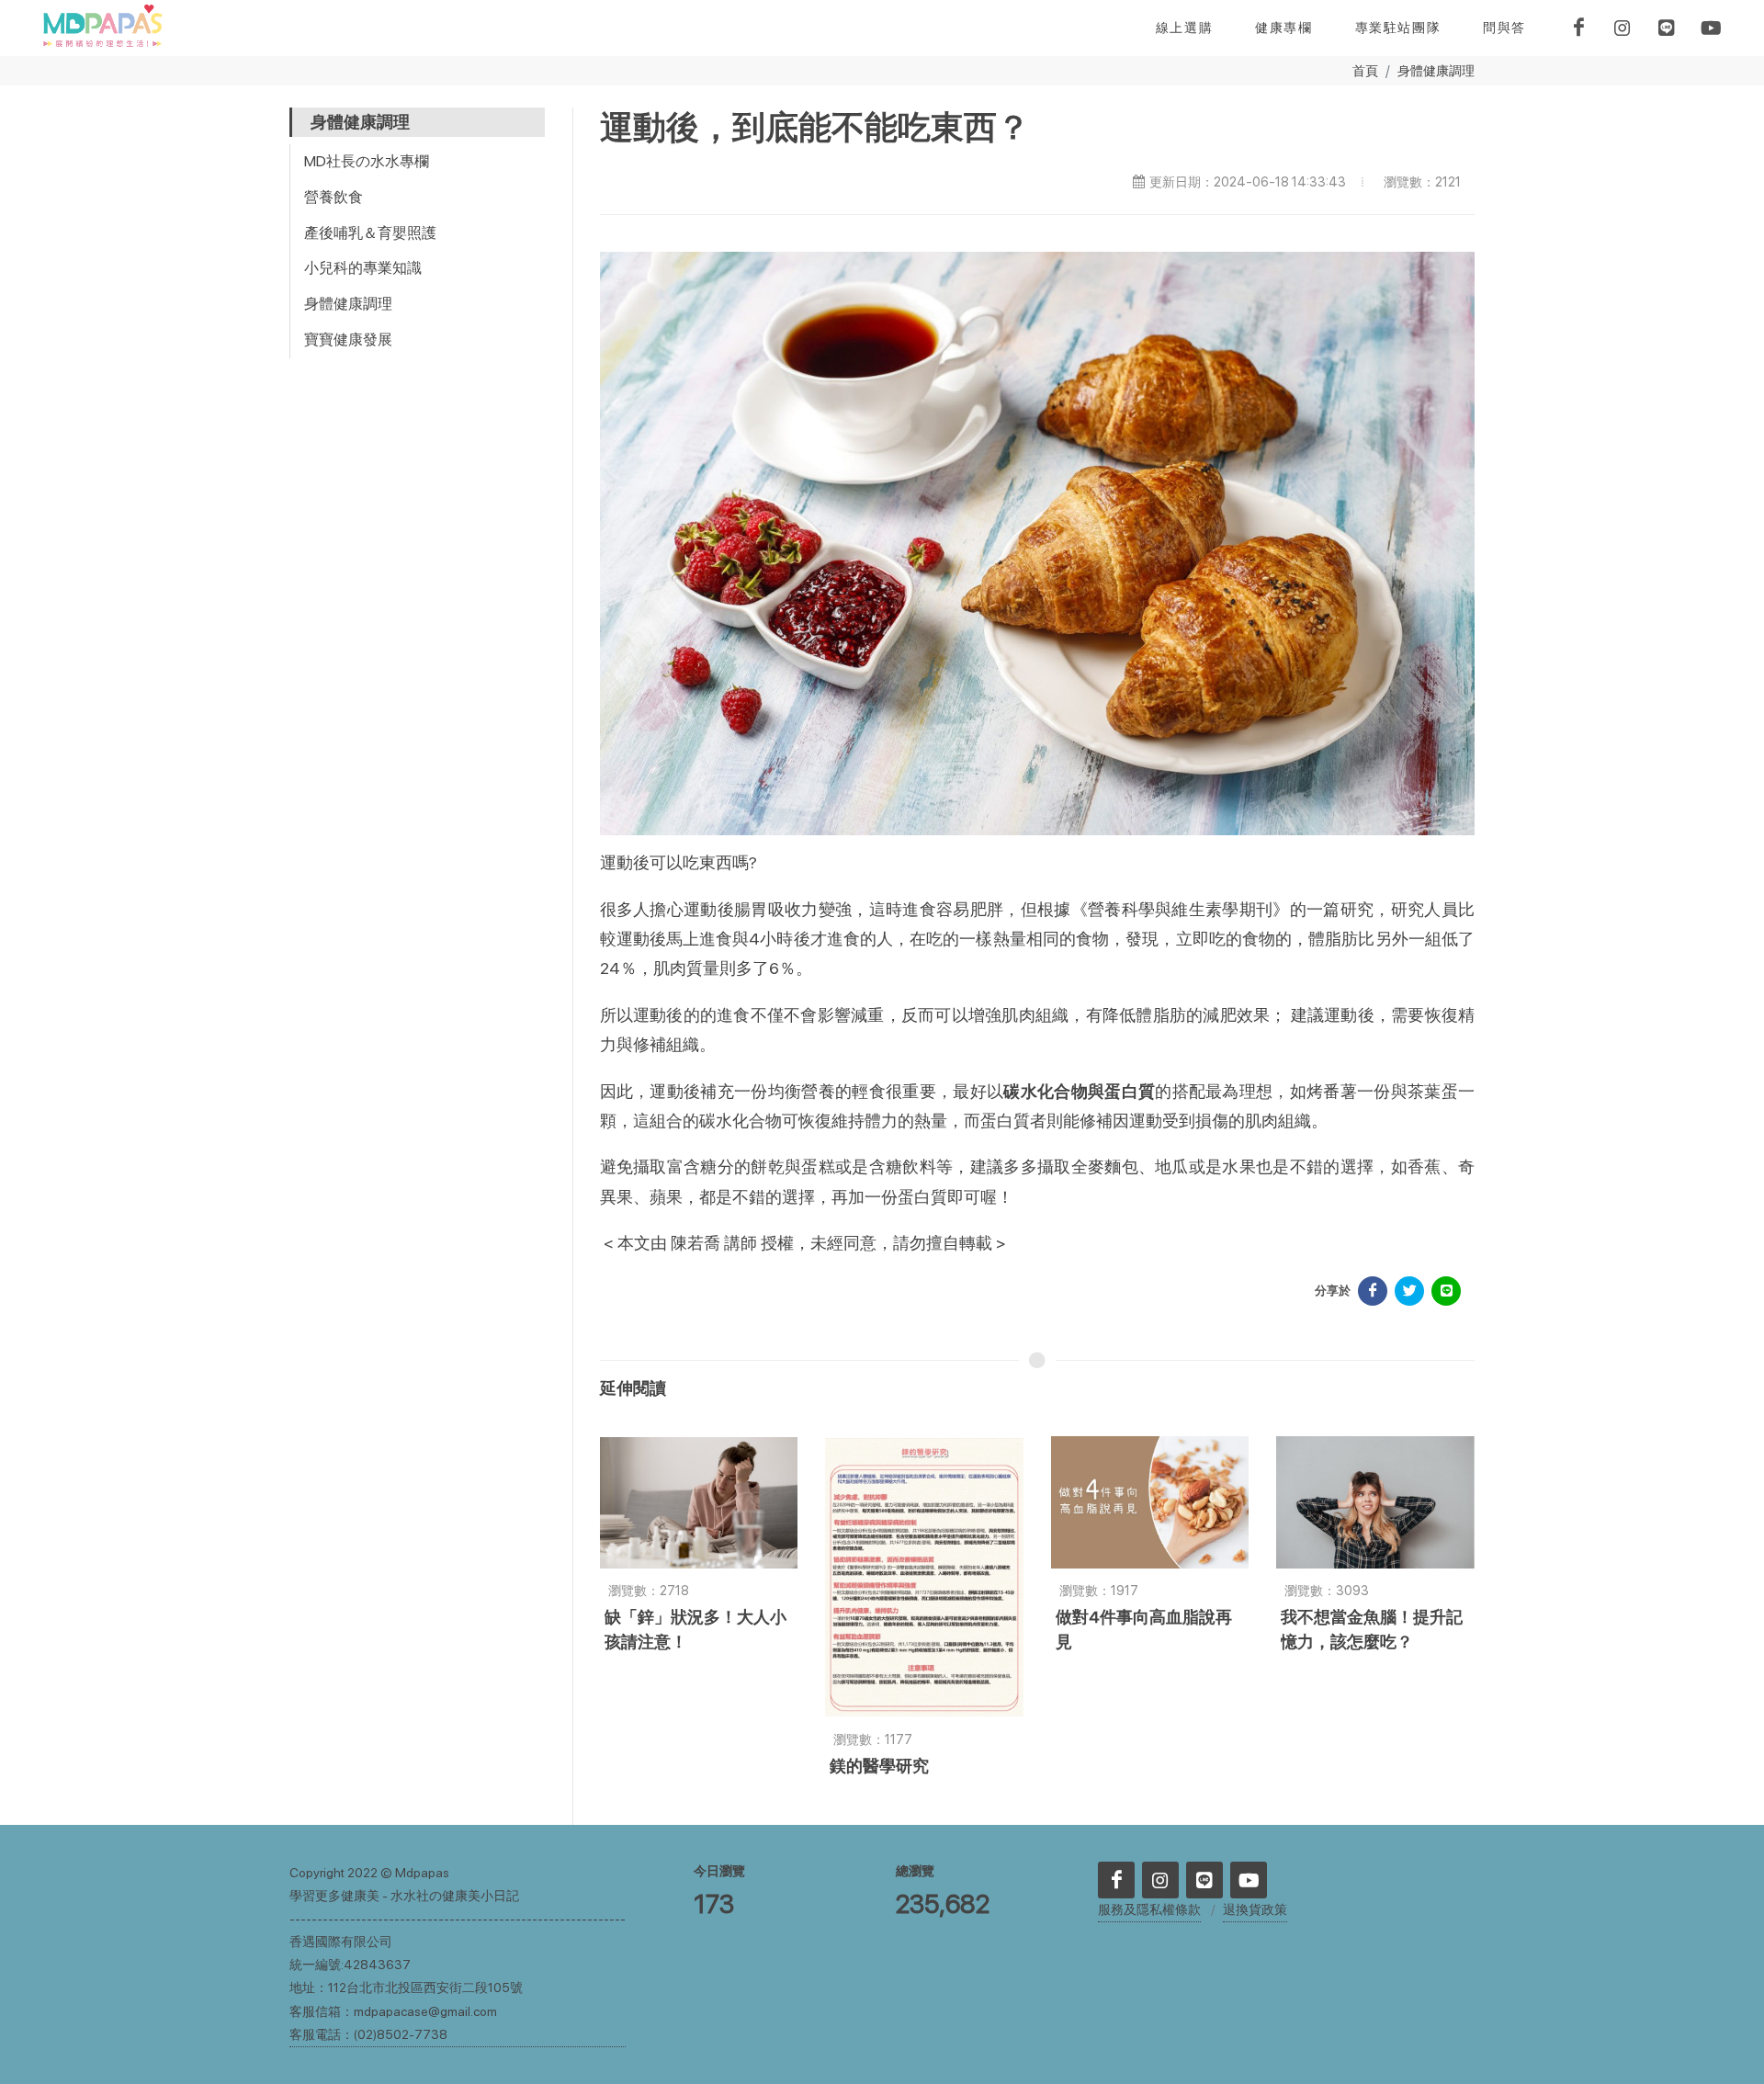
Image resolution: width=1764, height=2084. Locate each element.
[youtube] (1711, 28)
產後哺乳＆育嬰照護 (370, 233)
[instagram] (1623, 28)
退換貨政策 (1255, 1909)
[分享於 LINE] (1446, 1291)
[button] (1283, 28)
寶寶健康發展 (348, 340)
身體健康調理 (1436, 70)
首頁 (1365, 70)
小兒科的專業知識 (363, 268)
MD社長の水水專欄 (367, 161)
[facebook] (1578, 28)
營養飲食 (334, 197)
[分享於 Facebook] (1373, 1291)
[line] (1667, 28)
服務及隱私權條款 (1149, 1909)
